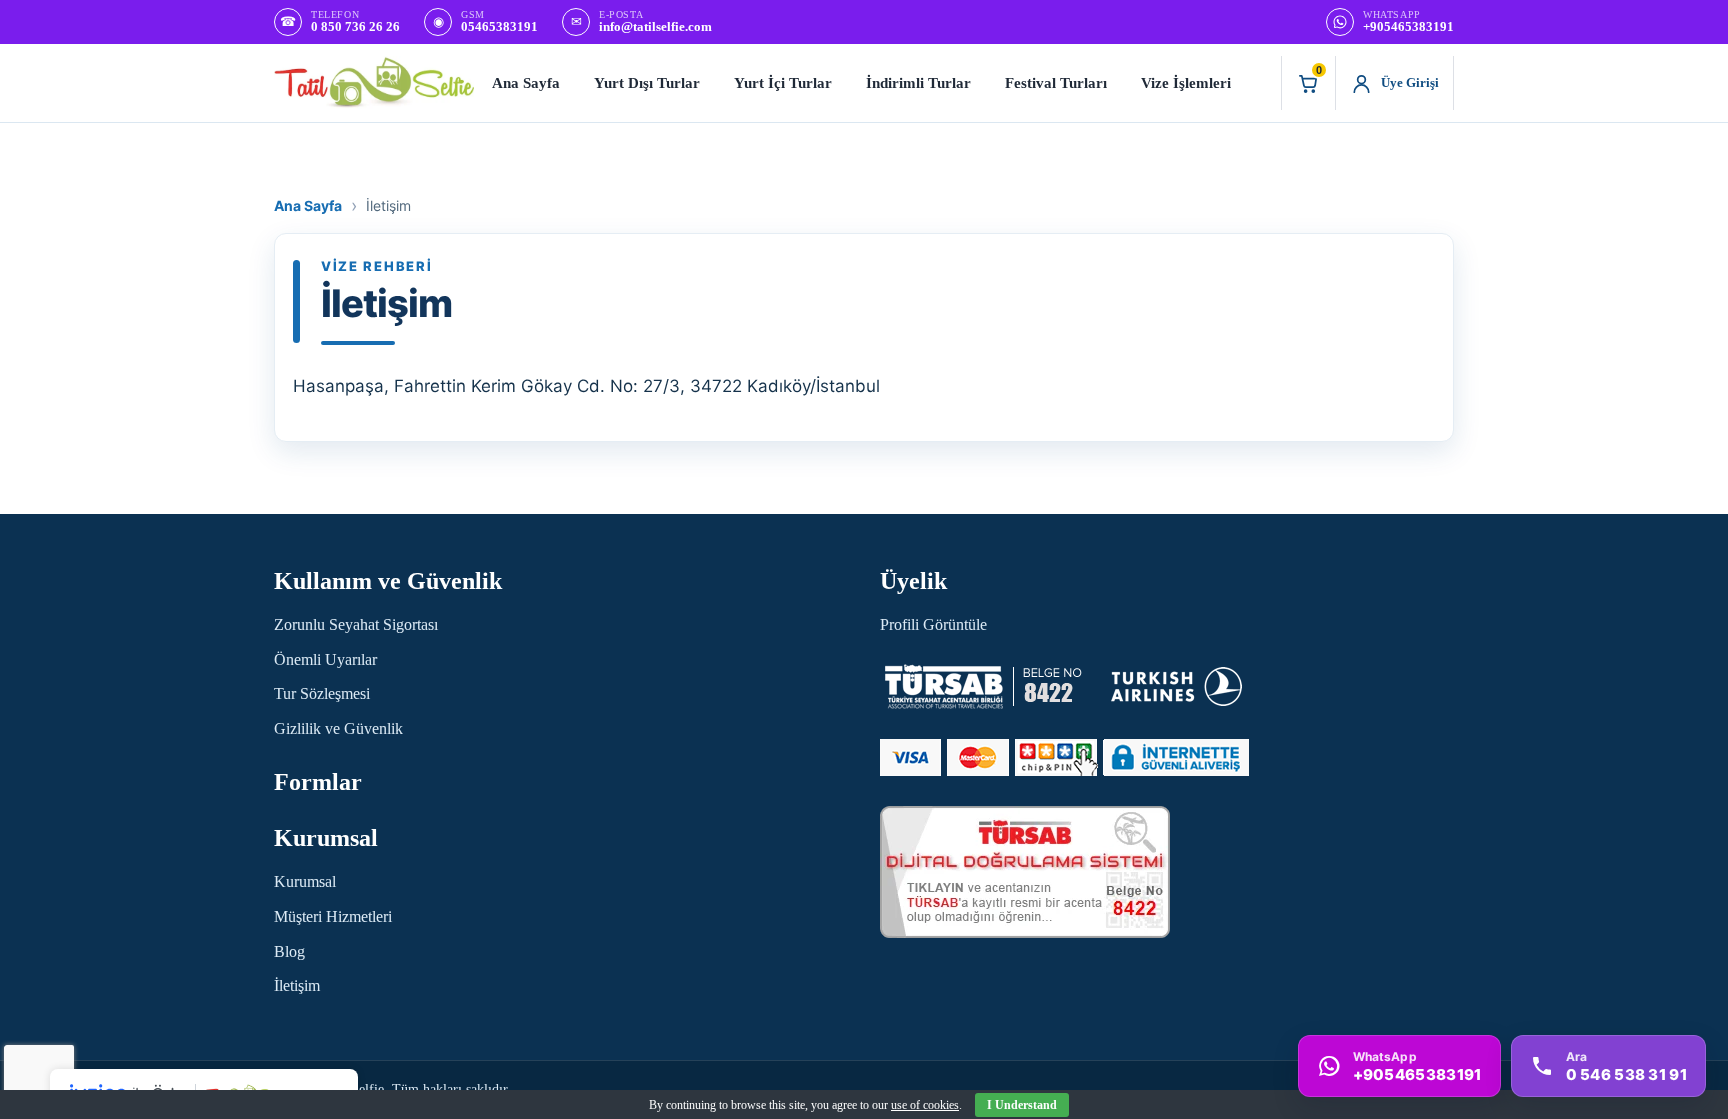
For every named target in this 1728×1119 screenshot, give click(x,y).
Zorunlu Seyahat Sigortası (356, 624)
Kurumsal (305, 881)
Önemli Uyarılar (325, 659)
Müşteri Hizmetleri (333, 916)
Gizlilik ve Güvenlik (338, 728)
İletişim (297, 985)
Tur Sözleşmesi (322, 693)
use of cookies (925, 1105)
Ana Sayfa (308, 205)
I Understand (1022, 1105)
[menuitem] (526, 83)
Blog (289, 951)
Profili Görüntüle (933, 624)
